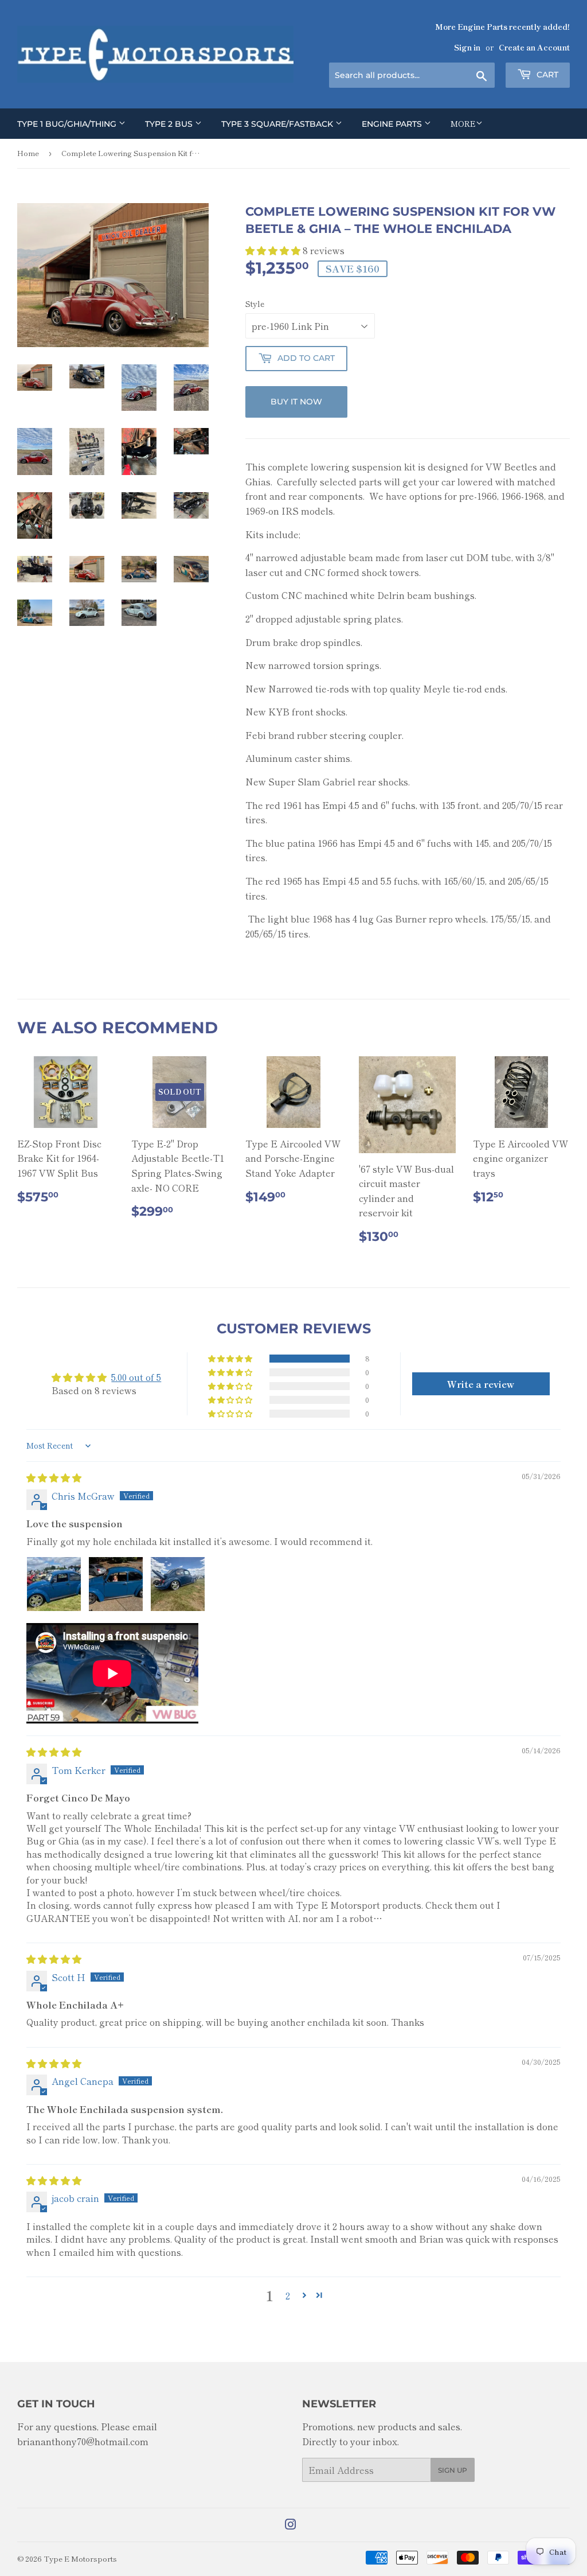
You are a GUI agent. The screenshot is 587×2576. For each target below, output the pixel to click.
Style (255, 303)
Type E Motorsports (80, 2559)
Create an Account (534, 47)
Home (28, 153)
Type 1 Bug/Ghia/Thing (68, 124)
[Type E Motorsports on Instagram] (291, 2525)
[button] (274, 250)
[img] (54, 1477)
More (463, 123)
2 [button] (288, 2295)
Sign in (467, 47)
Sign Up (453, 2470)
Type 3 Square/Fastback (278, 124)
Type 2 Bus (170, 124)
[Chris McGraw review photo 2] (116, 1584)
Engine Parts (393, 124)
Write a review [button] (481, 1384)
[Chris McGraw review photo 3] (178, 1584)
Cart (546, 75)
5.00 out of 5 (136, 1377)
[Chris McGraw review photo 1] (54, 1584)
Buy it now (296, 402)
